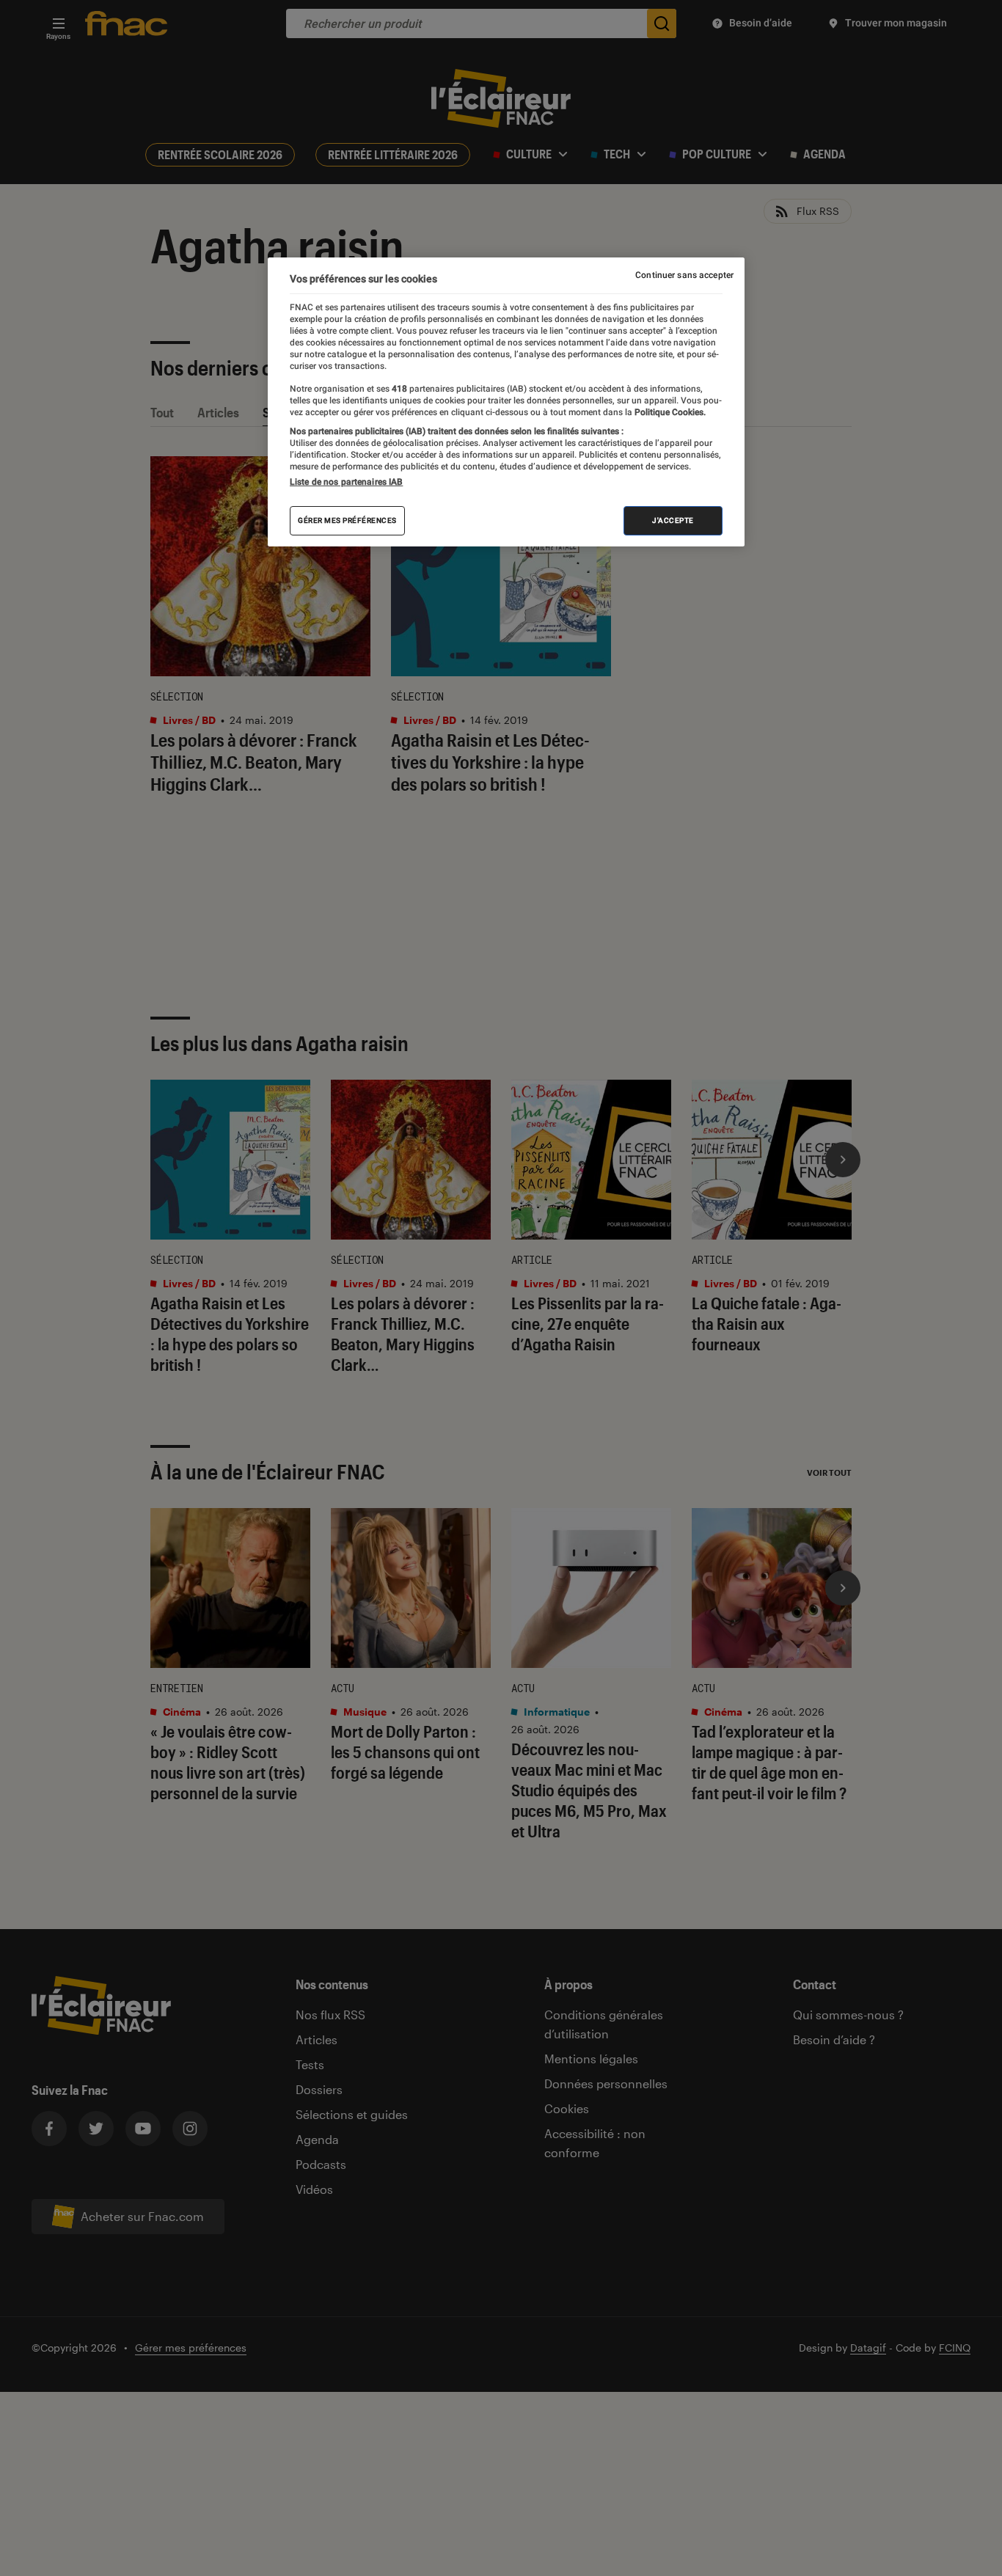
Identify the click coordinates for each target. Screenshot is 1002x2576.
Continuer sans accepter (684, 275)
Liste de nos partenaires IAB (346, 483)
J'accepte (673, 521)
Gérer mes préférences (347, 521)
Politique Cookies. (669, 412)
